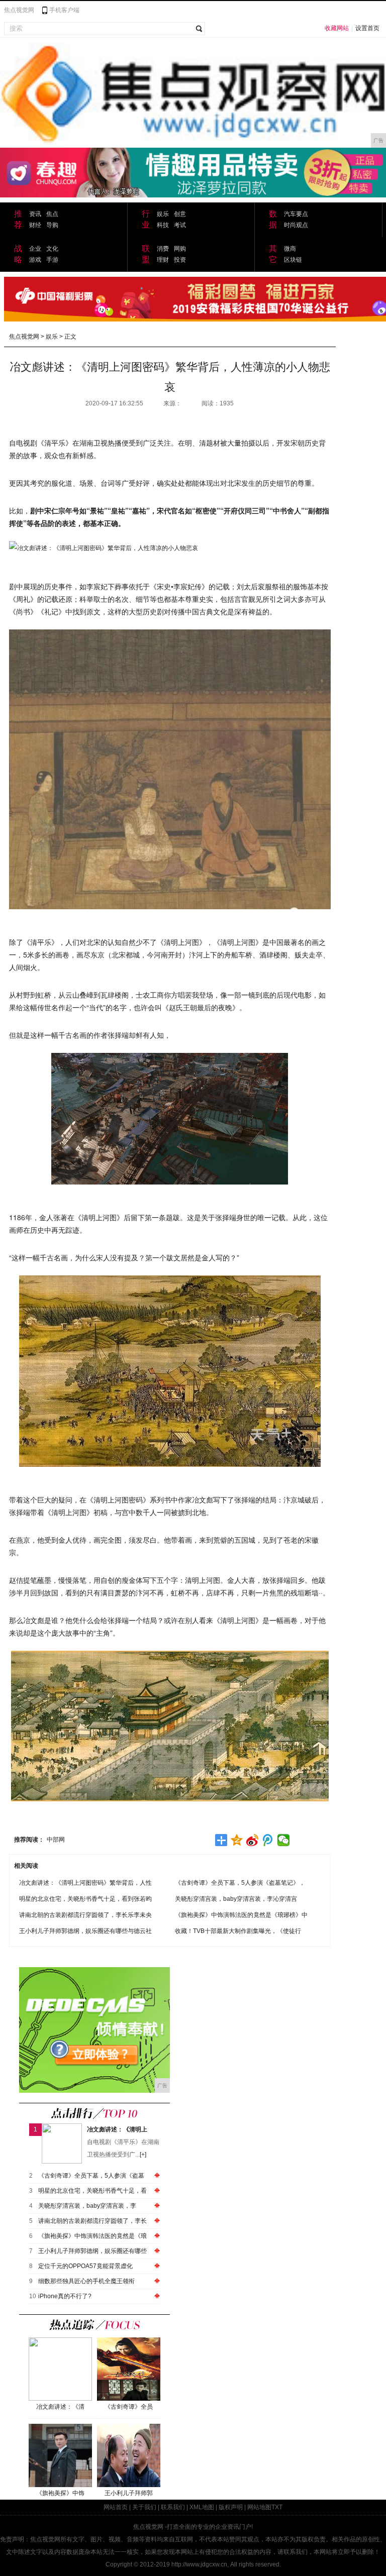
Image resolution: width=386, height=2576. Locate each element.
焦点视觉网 (19, 10)
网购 (180, 249)
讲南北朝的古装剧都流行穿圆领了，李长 (92, 2221)
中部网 (56, 1840)
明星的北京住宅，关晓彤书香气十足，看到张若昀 (85, 1899)
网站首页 (116, 2507)
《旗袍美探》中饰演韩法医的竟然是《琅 (92, 2236)
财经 (35, 225)
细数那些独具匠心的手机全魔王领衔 (86, 2281)
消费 (163, 249)
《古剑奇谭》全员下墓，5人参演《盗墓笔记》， (240, 1883)
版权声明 (231, 2507)
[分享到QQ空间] (237, 1840)
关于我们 (144, 2507)
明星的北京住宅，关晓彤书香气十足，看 (92, 2191)
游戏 (35, 260)
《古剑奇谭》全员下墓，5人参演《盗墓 (91, 2176)
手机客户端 (64, 10)
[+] (143, 2155)
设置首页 (367, 28)
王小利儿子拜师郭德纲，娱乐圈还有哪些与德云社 (85, 1931)
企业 (35, 249)
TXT (277, 2507)
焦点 (52, 214)
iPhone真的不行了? (65, 2296)
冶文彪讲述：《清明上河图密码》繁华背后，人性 (85, 1883)
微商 (290, 249)
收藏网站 (337, 28)
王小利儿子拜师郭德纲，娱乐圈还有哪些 (92, 2251)
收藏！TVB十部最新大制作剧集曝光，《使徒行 (238, 1931)
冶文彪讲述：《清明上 (117, 2129)
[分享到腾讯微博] (268, 1840)
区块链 (293, 260)
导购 (52, 225)
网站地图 (259, 2507)
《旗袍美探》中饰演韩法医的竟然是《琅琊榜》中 (241, 1915)
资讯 (35, 214)
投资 (180, 260)
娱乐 (163, 214)
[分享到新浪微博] (253, 1840)
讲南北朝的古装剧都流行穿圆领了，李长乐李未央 (85, 1915)
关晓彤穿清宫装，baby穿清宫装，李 (87, 2206)
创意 (180, 214)
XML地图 (202, 2507)
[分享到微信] (284, 1840)
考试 (180, 225)
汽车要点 (296, 214)
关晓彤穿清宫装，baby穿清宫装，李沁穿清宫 (236, 1899)
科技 (163, 225)
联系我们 (173, 2507)
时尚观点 (296, 225)
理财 (163, 260)
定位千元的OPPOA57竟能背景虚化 (85, 2266)
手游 (52, 260)
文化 (52, 249)
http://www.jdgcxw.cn (199, 2564)
